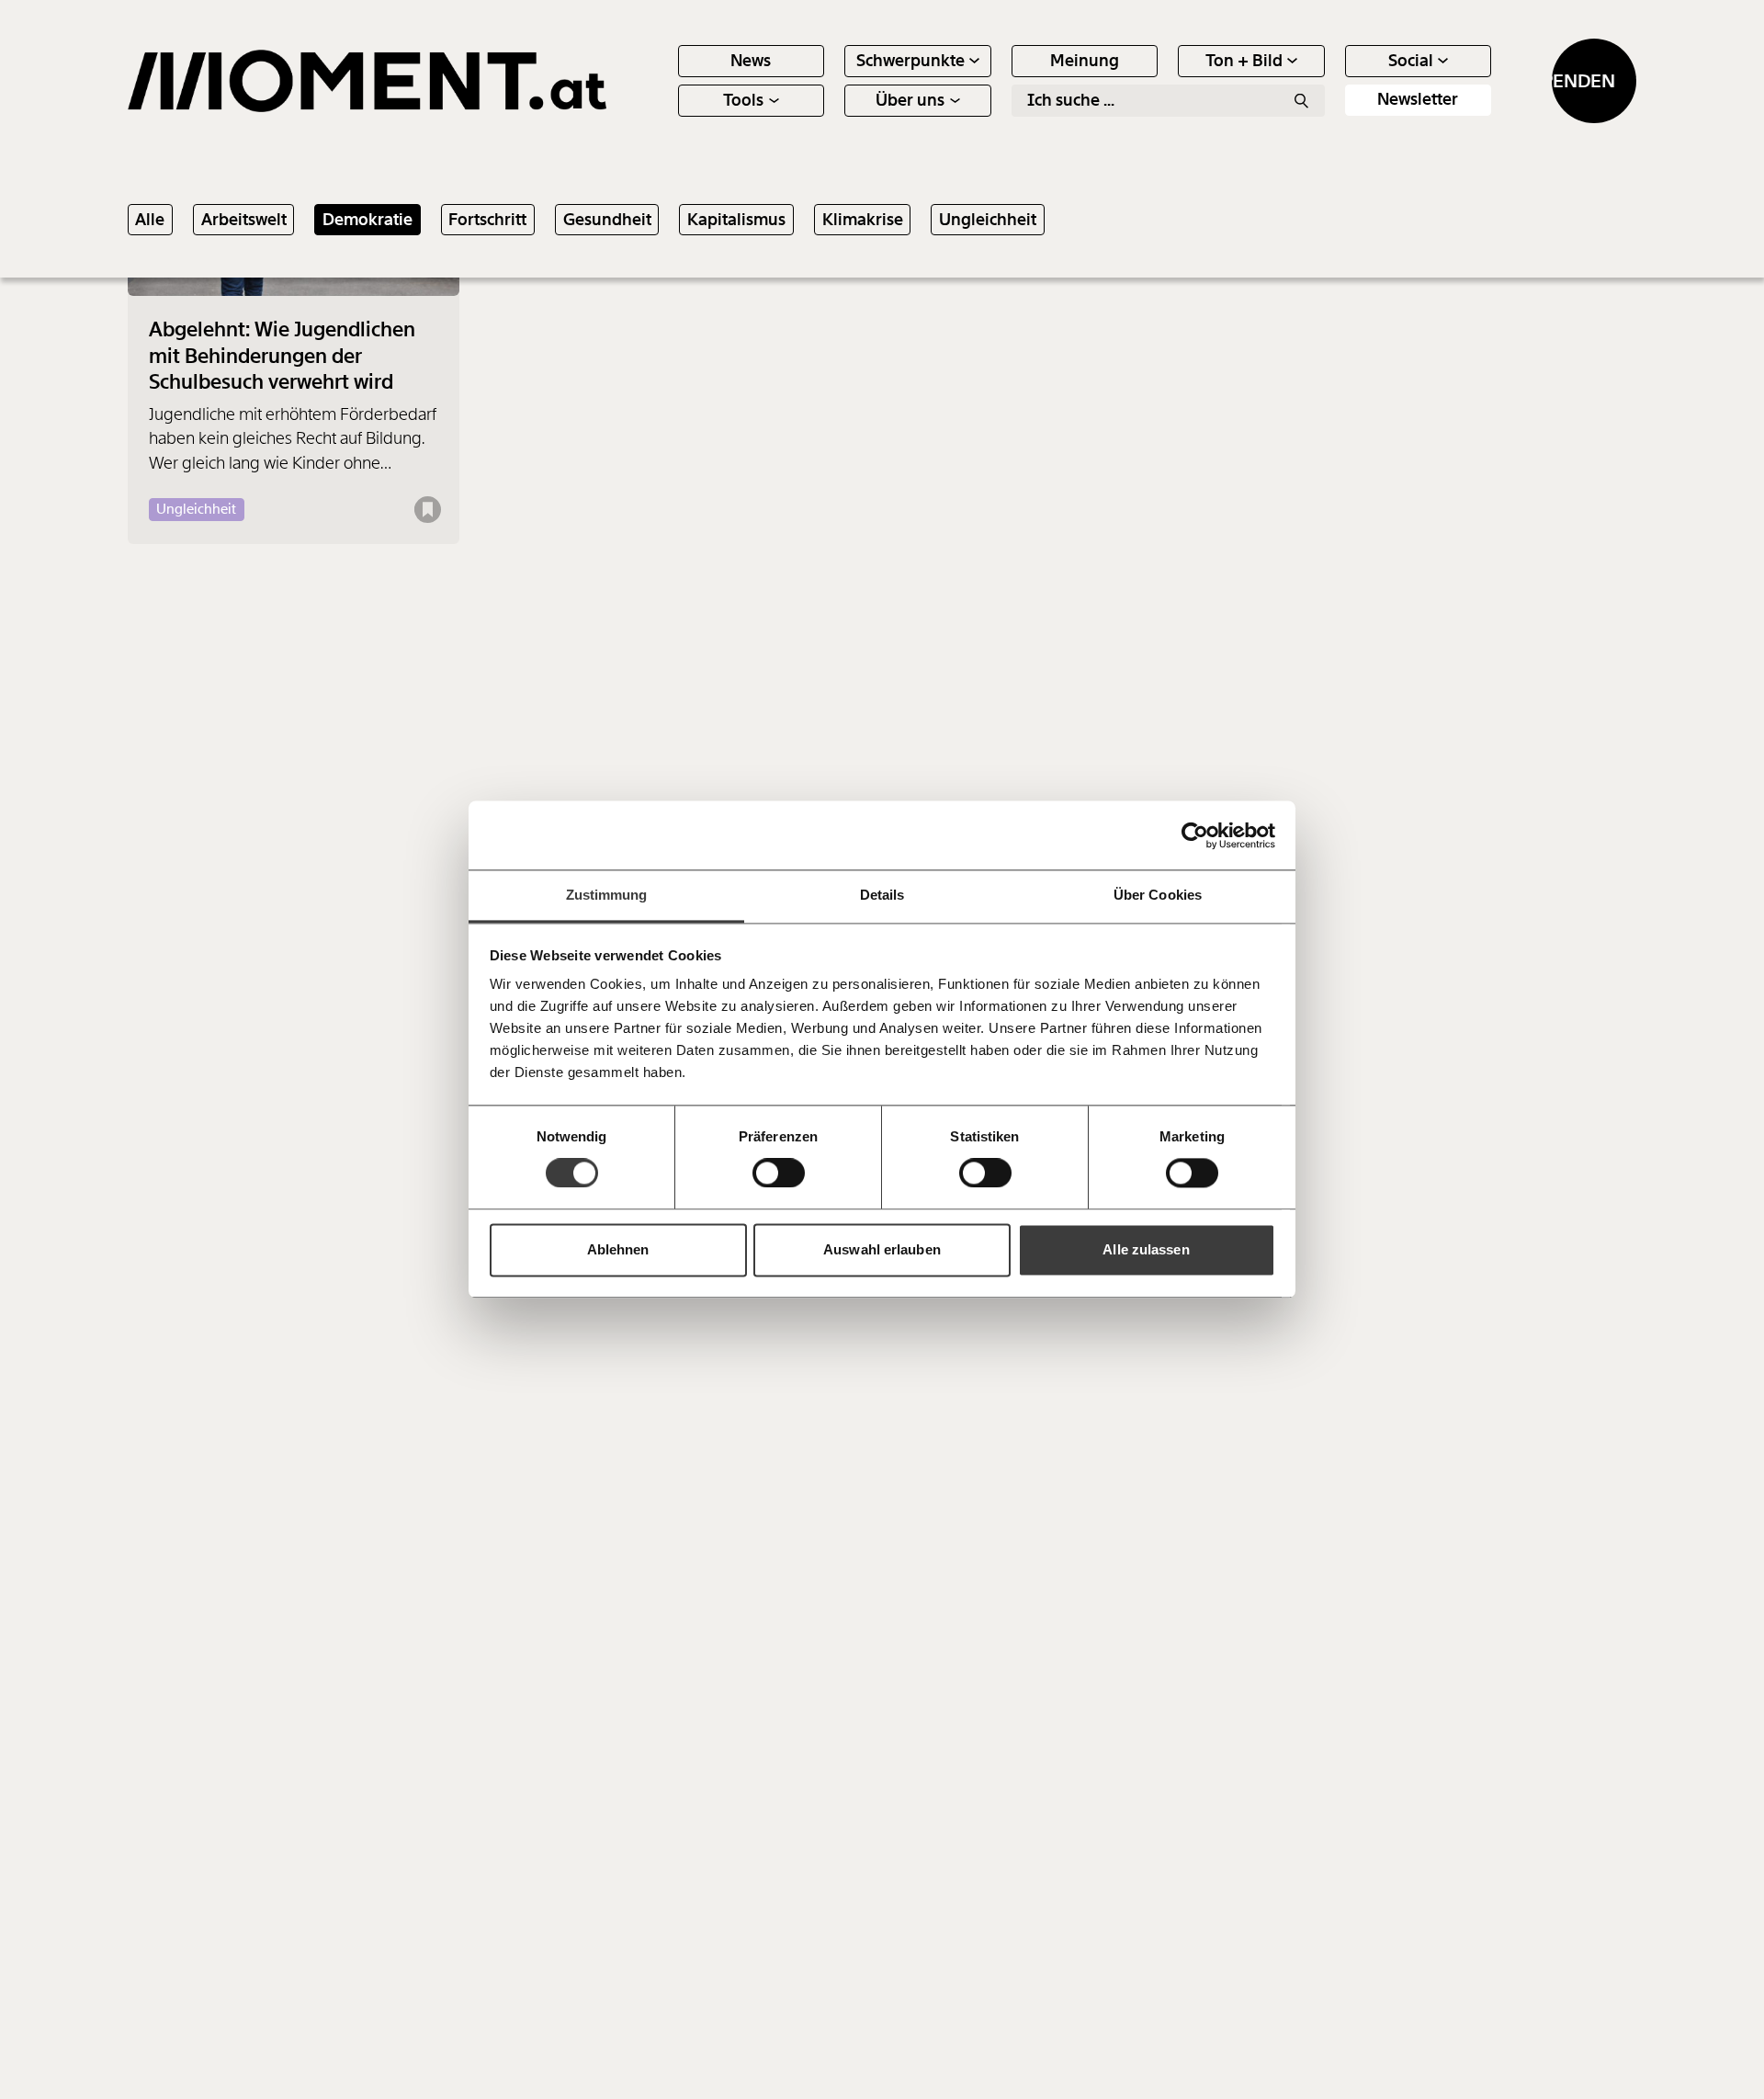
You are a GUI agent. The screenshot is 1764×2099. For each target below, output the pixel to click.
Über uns (910, 100)
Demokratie (367, 221)
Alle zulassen (1146, 1249)
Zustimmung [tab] (607, 895)
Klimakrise (863, 221)
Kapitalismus (736, 221)
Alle (150, 221)
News (751, 61)
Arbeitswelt (244, 221)
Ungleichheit (988, 221)
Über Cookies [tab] (1158, 895)
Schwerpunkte (910, 61)
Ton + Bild (1244, 61)
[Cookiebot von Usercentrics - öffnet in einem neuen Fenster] (1195, 835)
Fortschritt (487, 221)
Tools (743, 100)
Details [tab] (882, 895)
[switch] (779, 1174)
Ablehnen (618, 1249)
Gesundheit (607, 221)
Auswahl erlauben (882, 1249)
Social (1411, 61)
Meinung (1085, 61)
